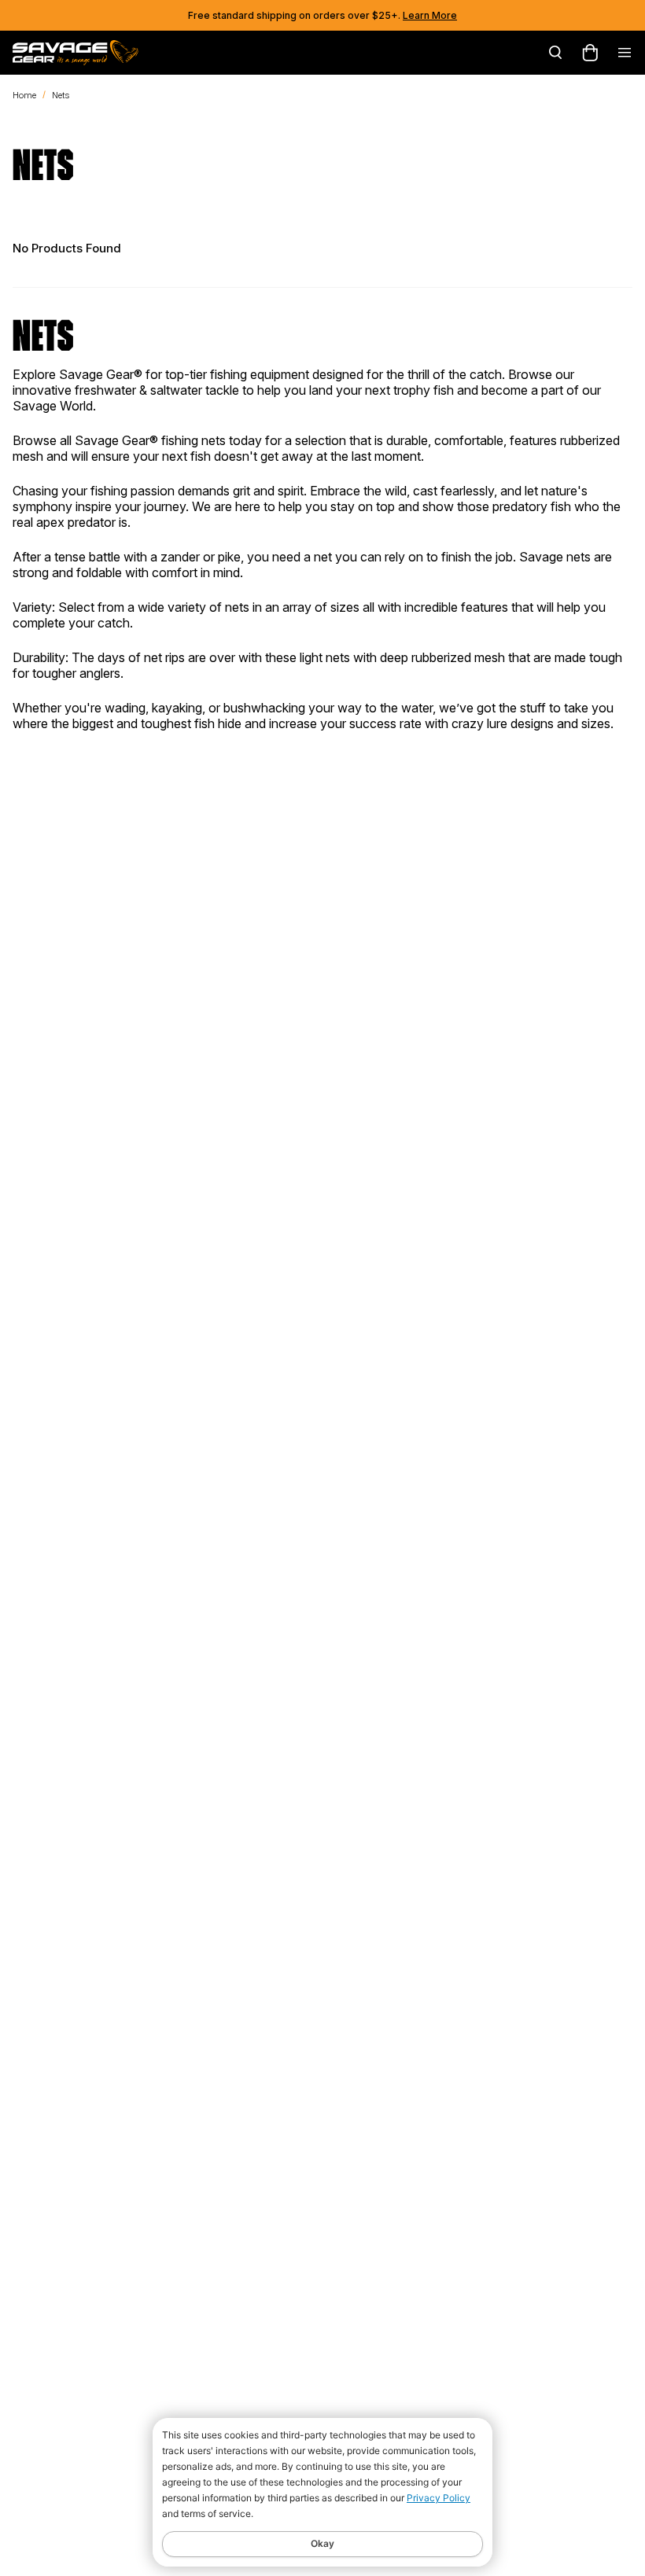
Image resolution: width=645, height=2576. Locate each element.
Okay (322, 2543)
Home (24, 95)
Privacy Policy (439, 2498)
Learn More (430, 15)
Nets (61, 95)
